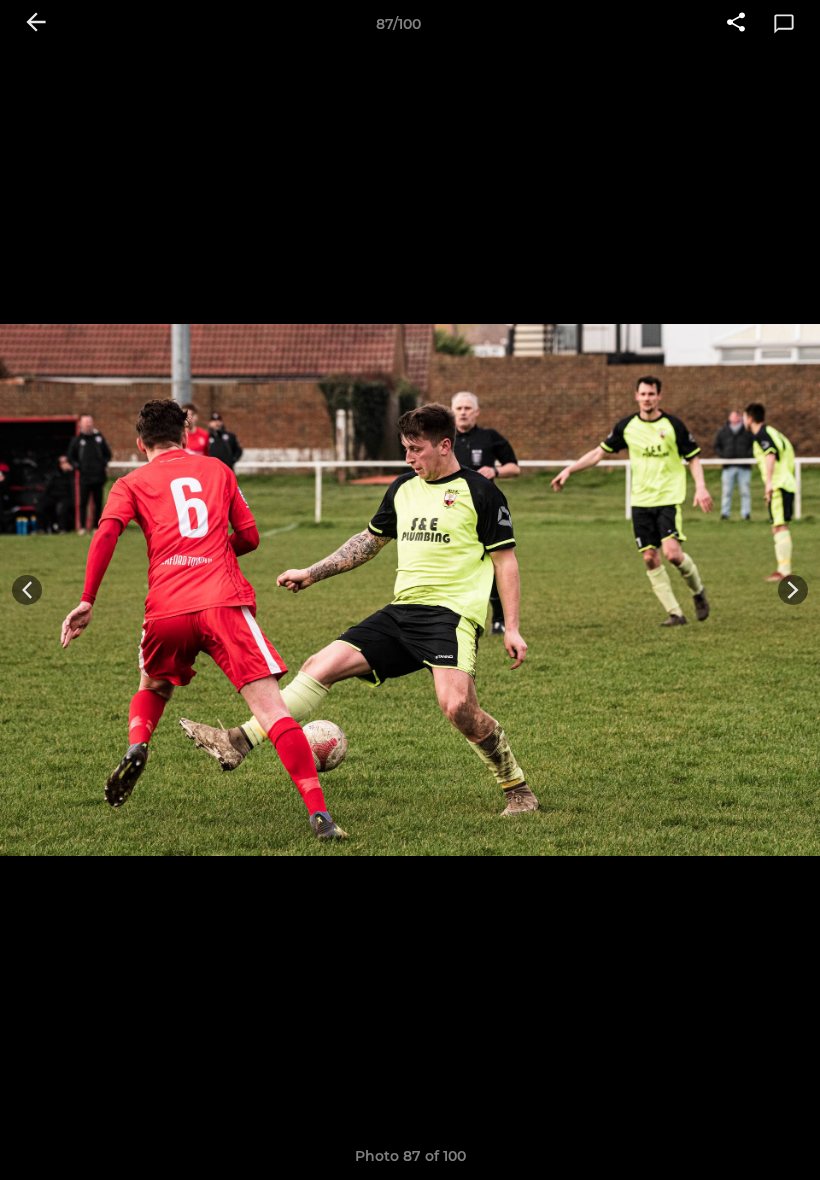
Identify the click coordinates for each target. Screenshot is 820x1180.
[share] (736, 24)
